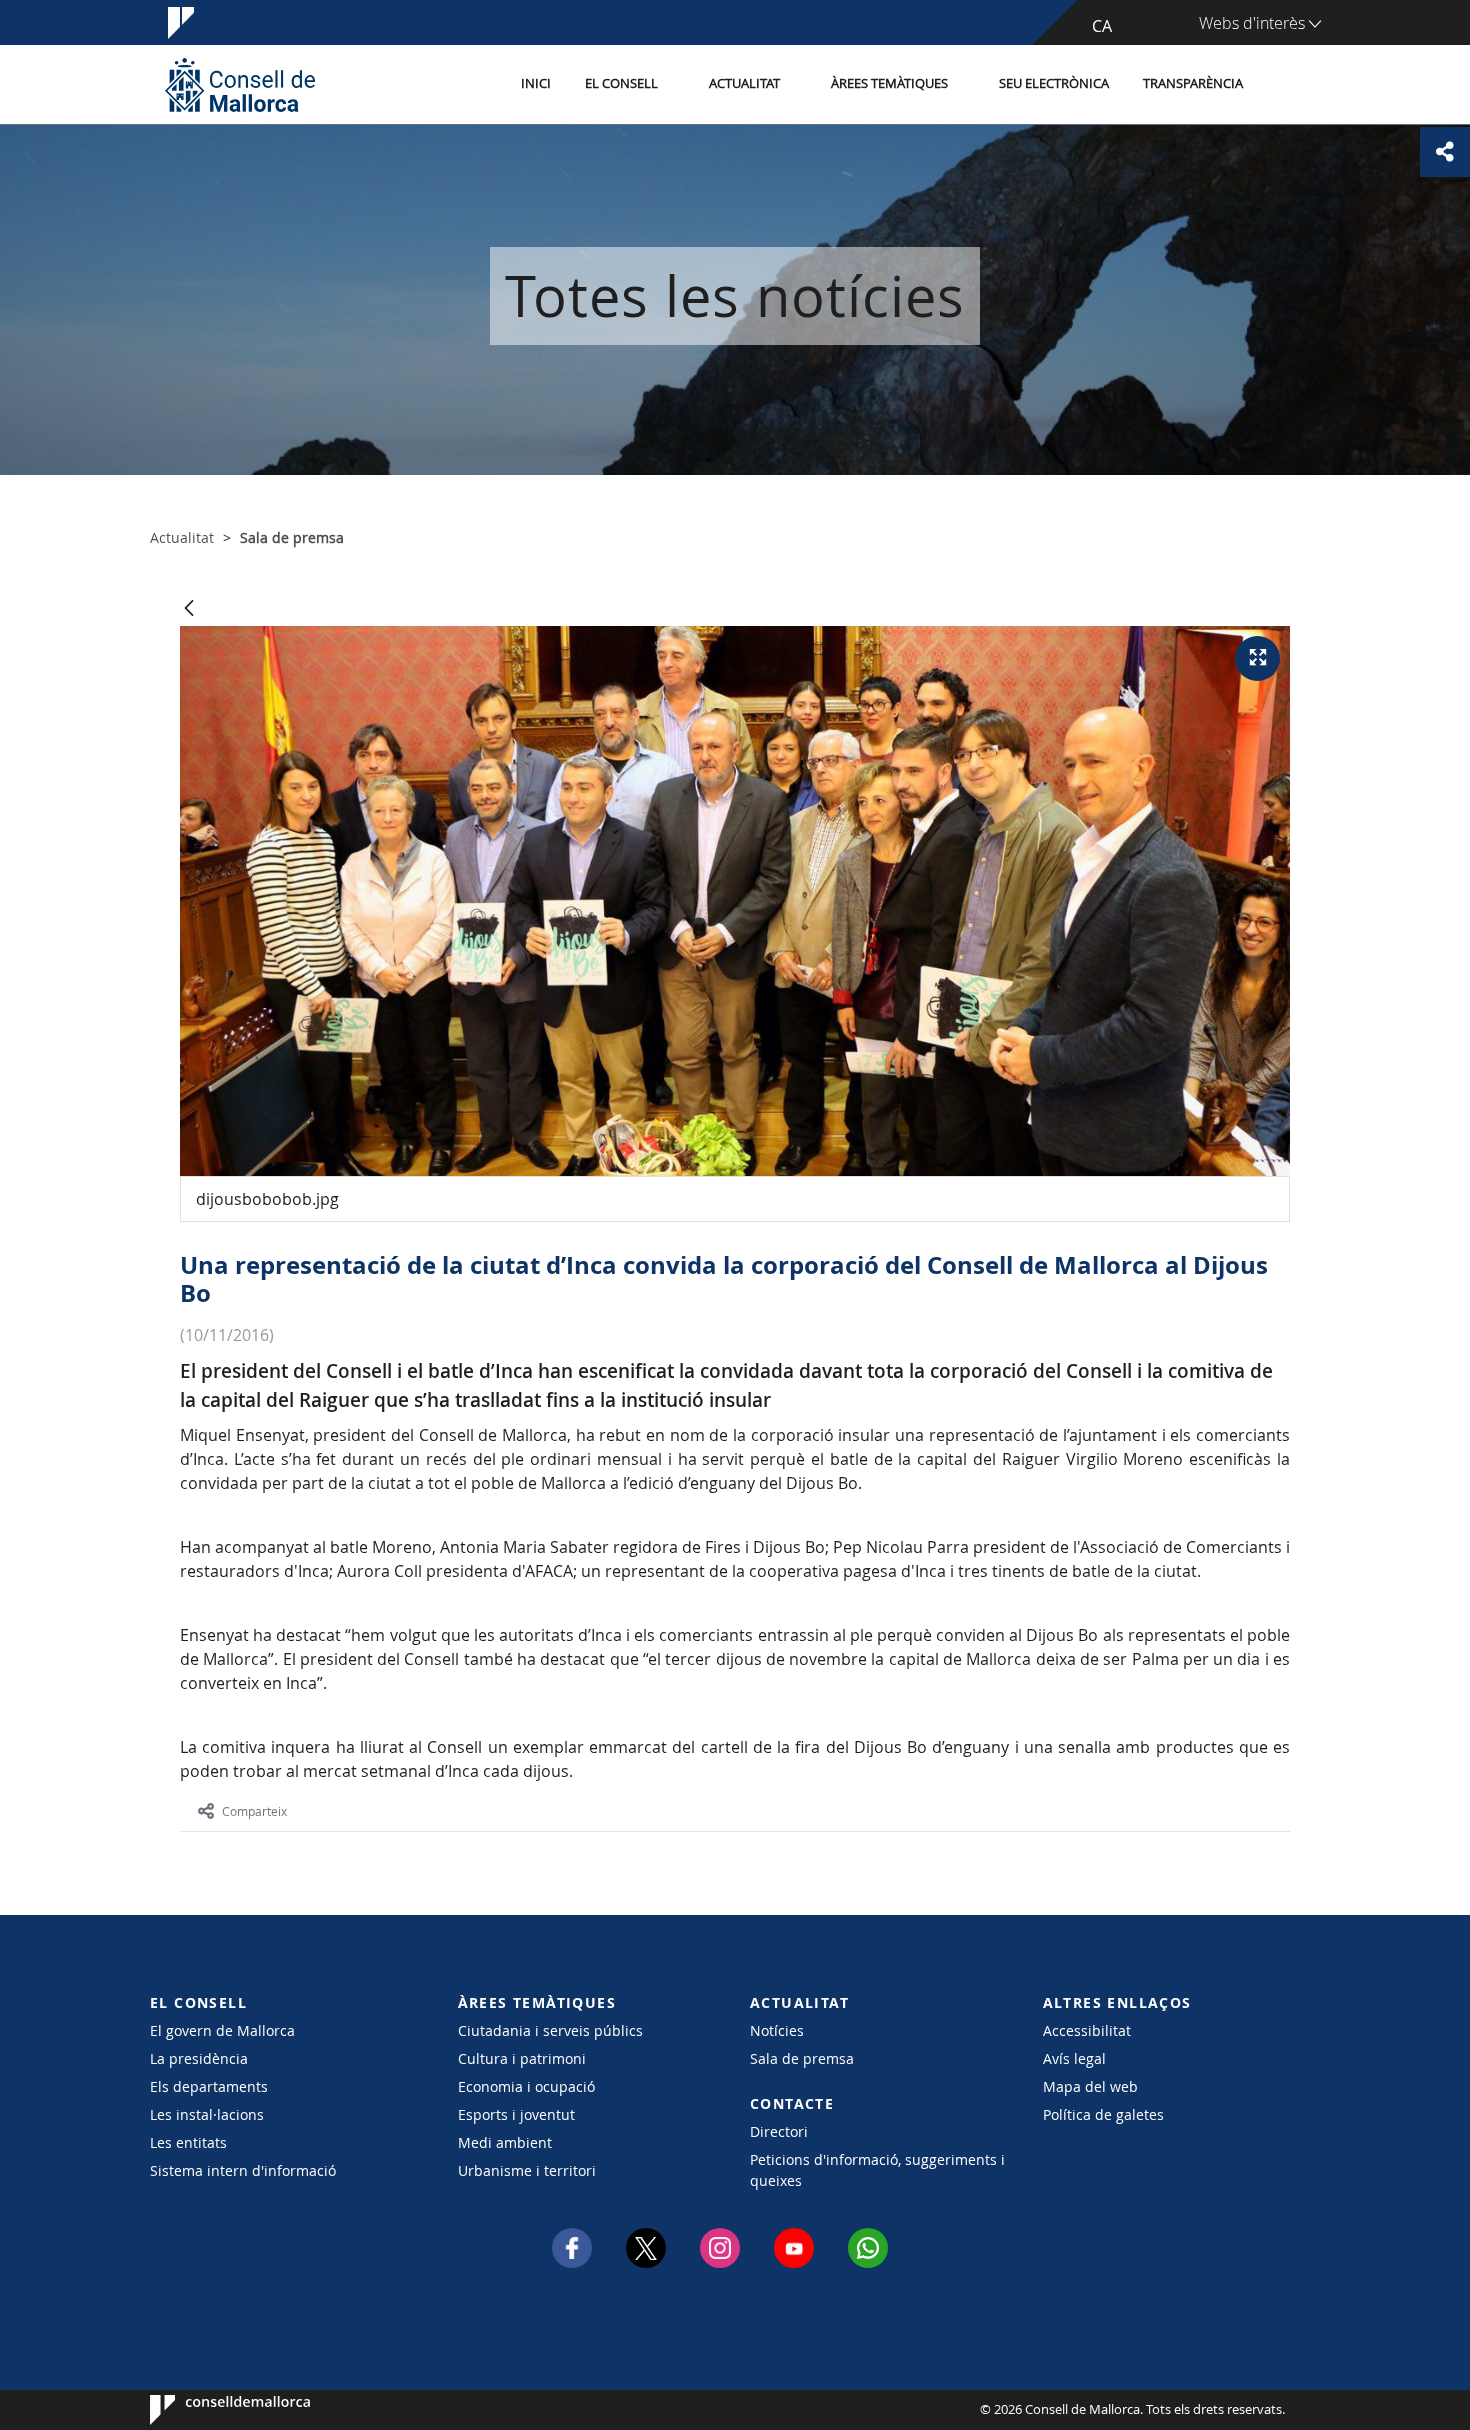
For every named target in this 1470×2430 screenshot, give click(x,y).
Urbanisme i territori (527, 2170)
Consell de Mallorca (210, 2410)
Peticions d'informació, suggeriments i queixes (877, 2170)
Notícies (777, 2030)
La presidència (199, 2058)
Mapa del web (1090, 2086)
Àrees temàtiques (889, 83)
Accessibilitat (1087, 2030)
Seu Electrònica (1054, 83)
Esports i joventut (516, 2114)
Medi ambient (505, 2142)
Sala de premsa (802, 2058)
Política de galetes (1103, 2114)
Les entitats (188, 2142)
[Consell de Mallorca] (240, 84)
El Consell (621, 83)
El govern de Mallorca (222, 2030)
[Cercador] (1281, 85)
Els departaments (209, 2086)
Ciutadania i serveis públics (550, 2030)
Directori (779, 2131)
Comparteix (254, 1811)
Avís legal (1074, 2058)
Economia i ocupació (526, 2086)
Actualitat (744, 83)
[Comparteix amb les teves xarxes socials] (1445, 152)
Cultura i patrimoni (522, 2058)
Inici (536, 83)
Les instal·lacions (207, 2114)
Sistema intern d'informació (243, 2170)
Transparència (1193, 83)
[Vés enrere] (189, 609)
